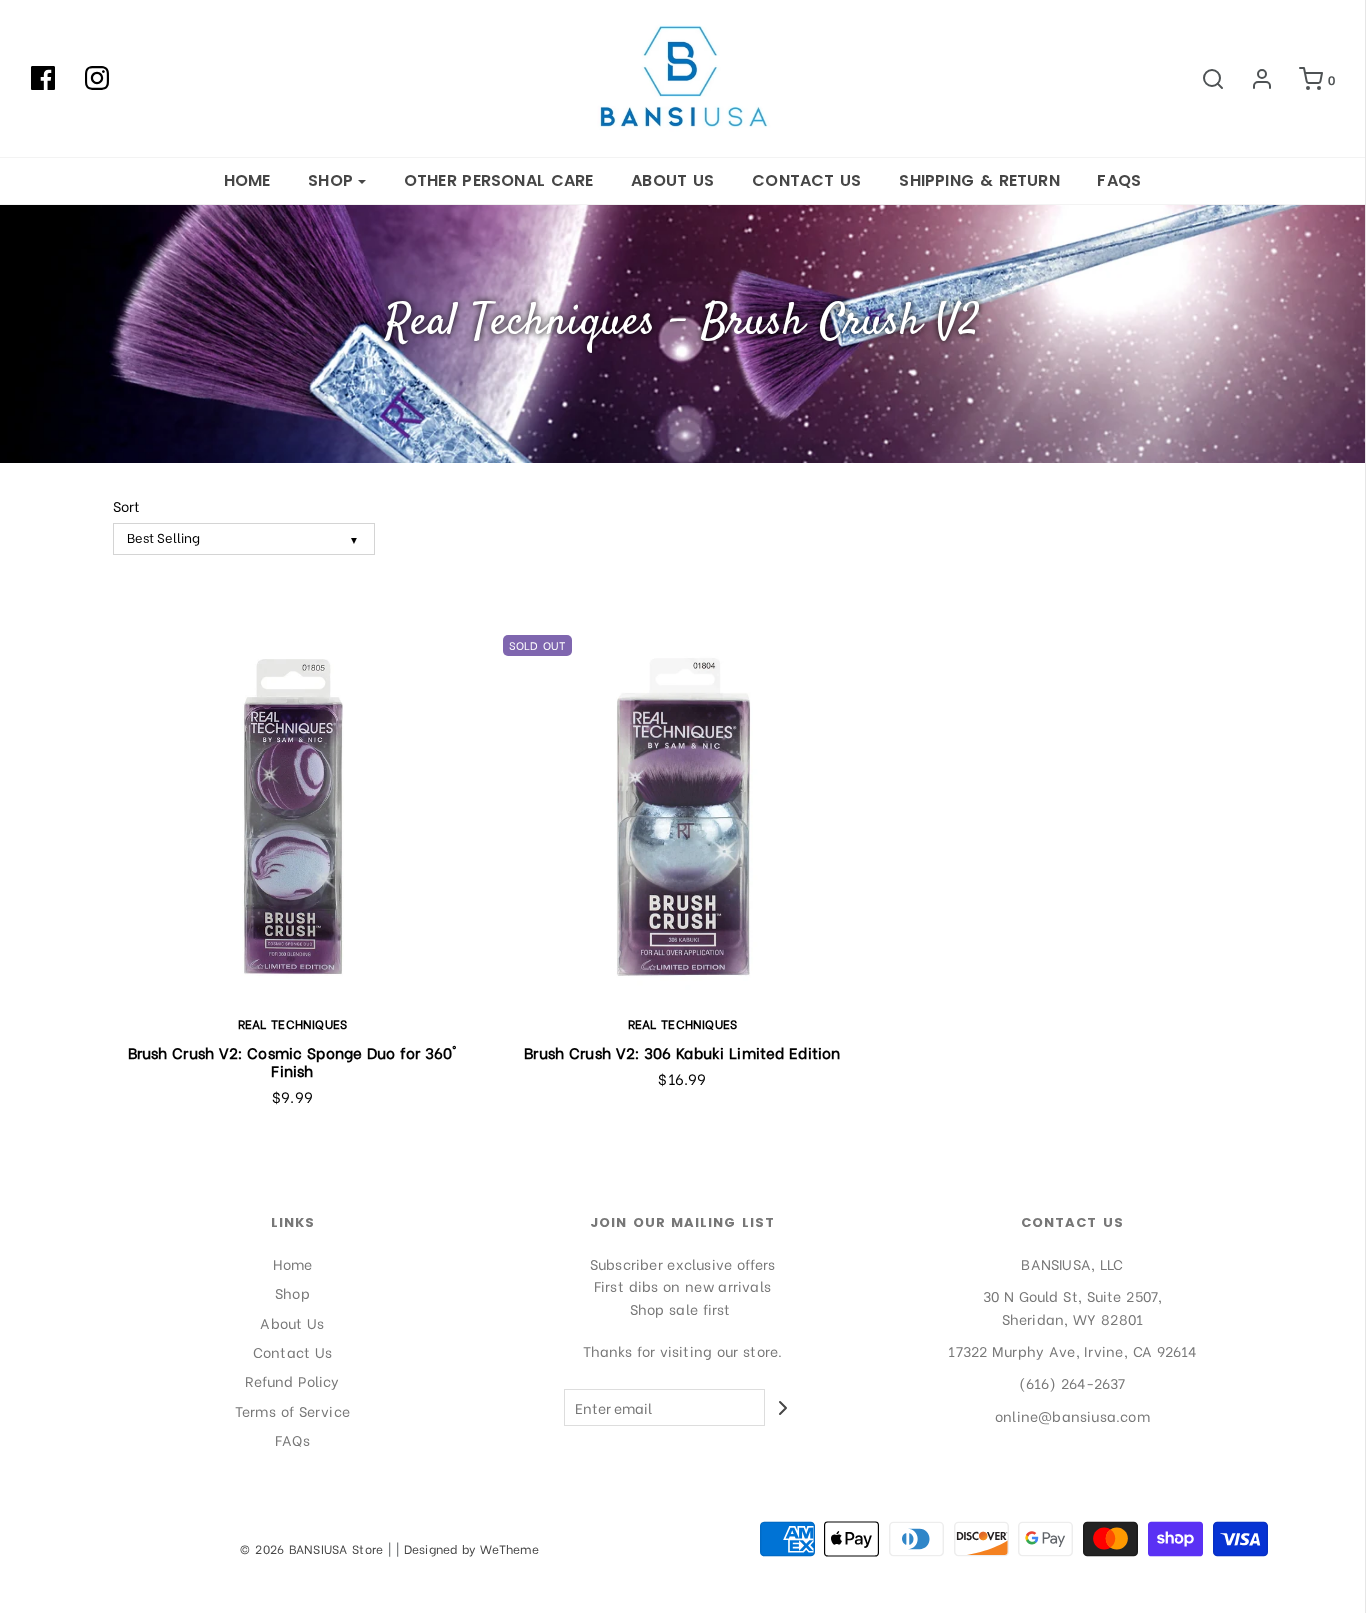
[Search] (1203, 79)
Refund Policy (292, 1380)
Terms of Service (292, 1410)
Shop (292, 1292)
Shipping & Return (979, 180)
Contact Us (807, 180)
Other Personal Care (499, 180)
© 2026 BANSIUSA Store (311, 1548)
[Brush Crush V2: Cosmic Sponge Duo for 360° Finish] (293, 815)
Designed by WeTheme (472, 1548)
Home (247, 180)
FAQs (1119, 180)
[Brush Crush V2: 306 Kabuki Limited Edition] (683, 815)
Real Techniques (293, 1023)
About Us (672, 180)
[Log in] (1252, 79)
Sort (127, 506)
